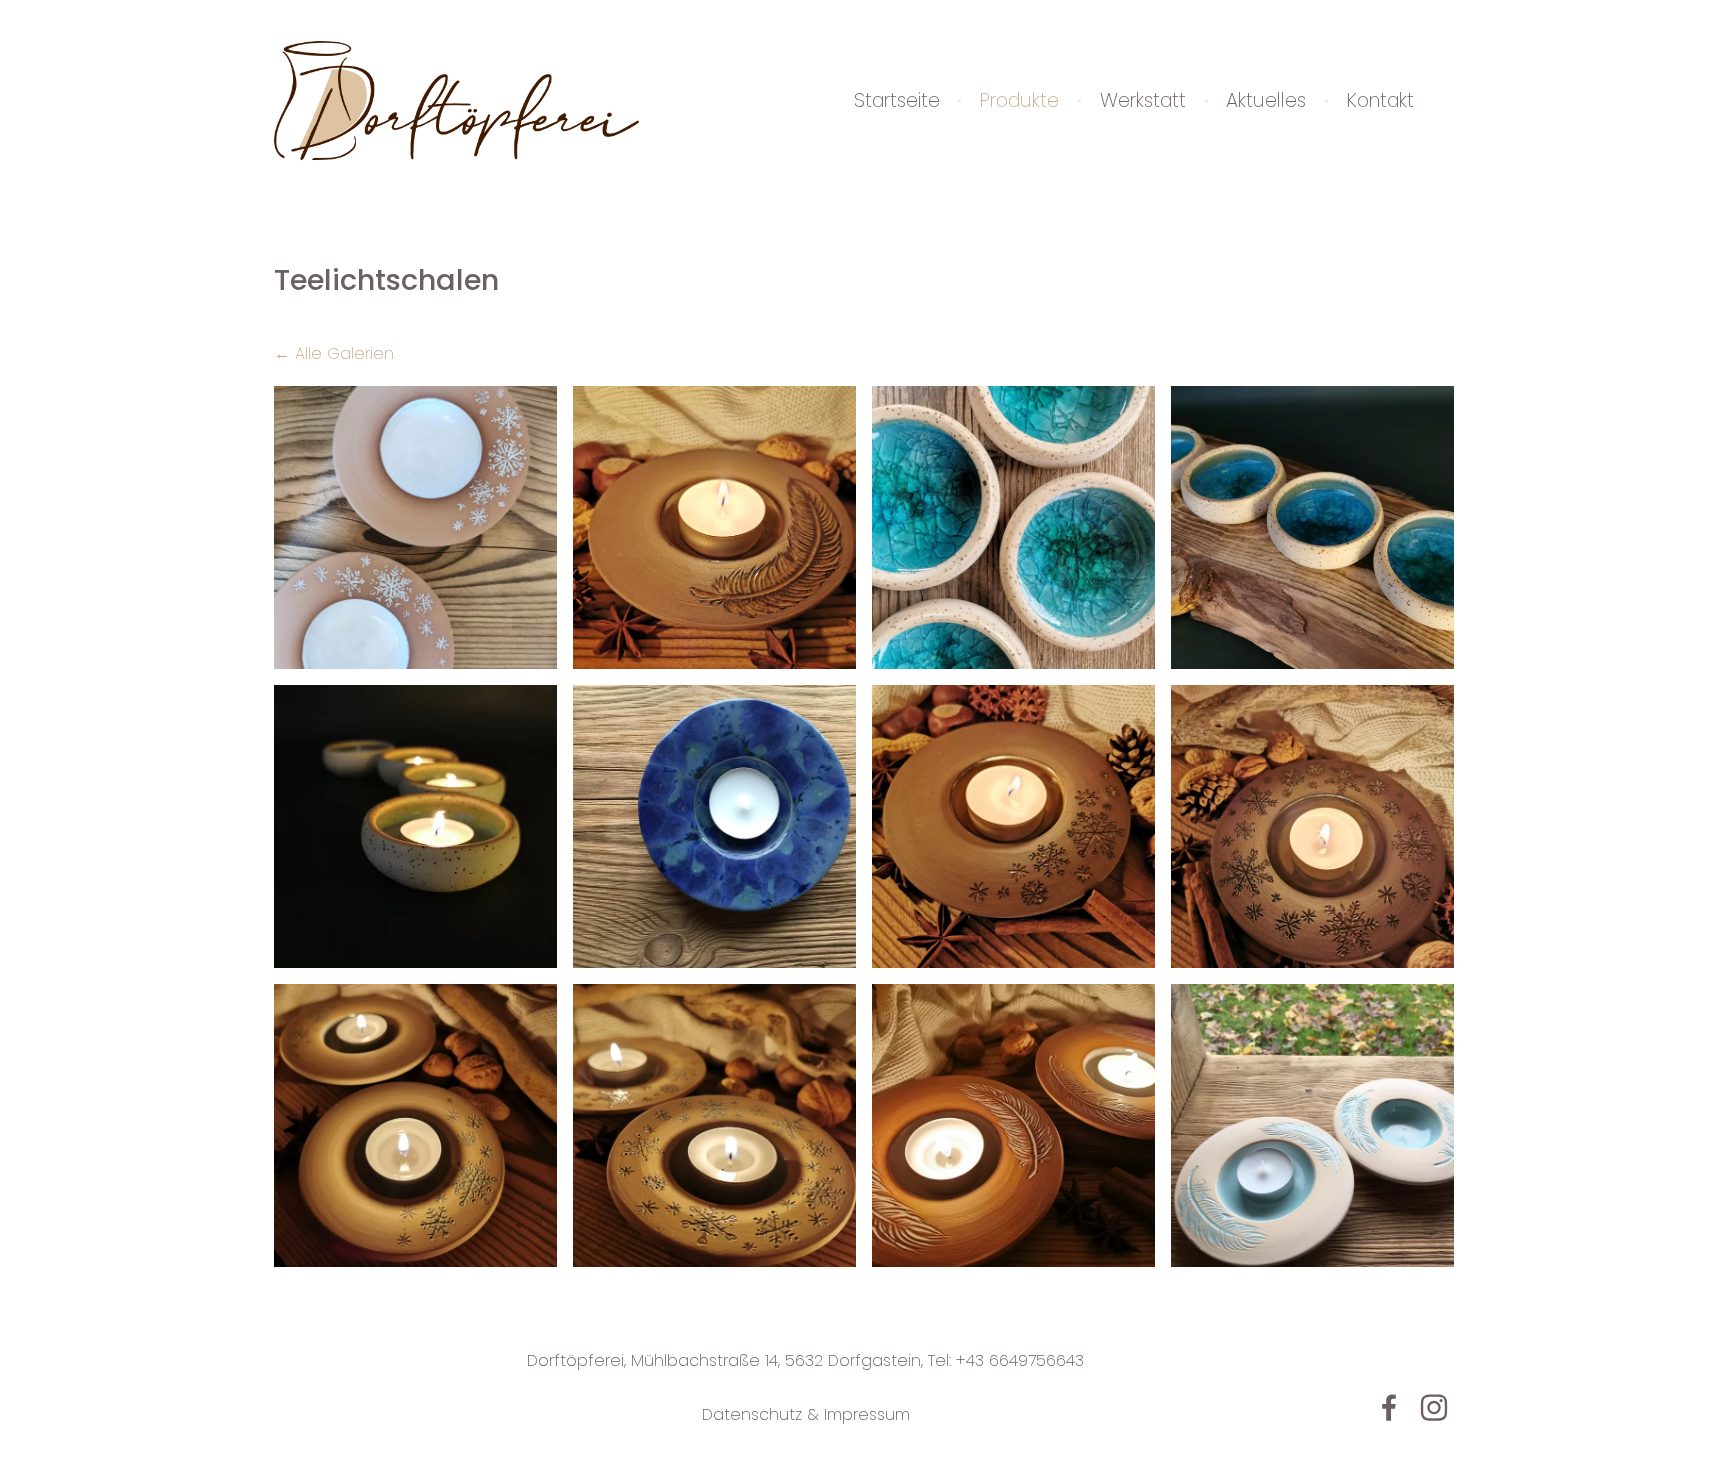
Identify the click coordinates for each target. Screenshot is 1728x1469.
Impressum (867, 1414)
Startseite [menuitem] (897, 100)
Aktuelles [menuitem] (1266, 100)
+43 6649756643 (1020, 1360)
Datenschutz (752, 1414)
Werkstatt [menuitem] (1143, 100)
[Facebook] (1389, 1407)
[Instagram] (1434, 1407)
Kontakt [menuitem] (1380, 100)
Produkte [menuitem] (1019, 100)
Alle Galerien (344, 353)
